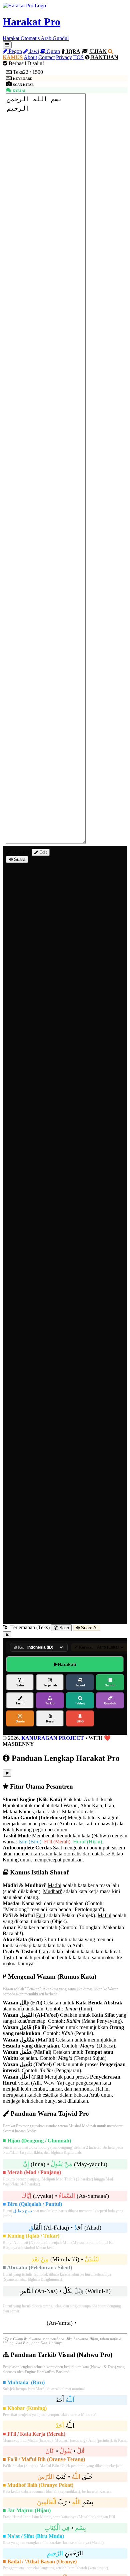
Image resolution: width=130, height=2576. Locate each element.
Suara (19, 859)
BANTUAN (104, 57)
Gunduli (110, 1703)
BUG (80, 1721)
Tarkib (50, 1703)
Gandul (110, 1685)
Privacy (64, 57)
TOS (78, 57)
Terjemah (50, 1685)
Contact (46, 57)
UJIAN (98, 51)
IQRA (73, 51)
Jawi (33, 51)
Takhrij (80, 1703)
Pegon (15, 51)
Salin (63, 1628)
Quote (20, 1721)
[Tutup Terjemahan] (7, 1635)
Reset (50, 1721)
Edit (42, 852)
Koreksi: (86, 1647)
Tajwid (80, 1685)
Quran (53, 51)
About (30, 57)
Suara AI (89, 1628)
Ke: (20, 1647)
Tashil (20, 1703)
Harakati (67, 1664)
